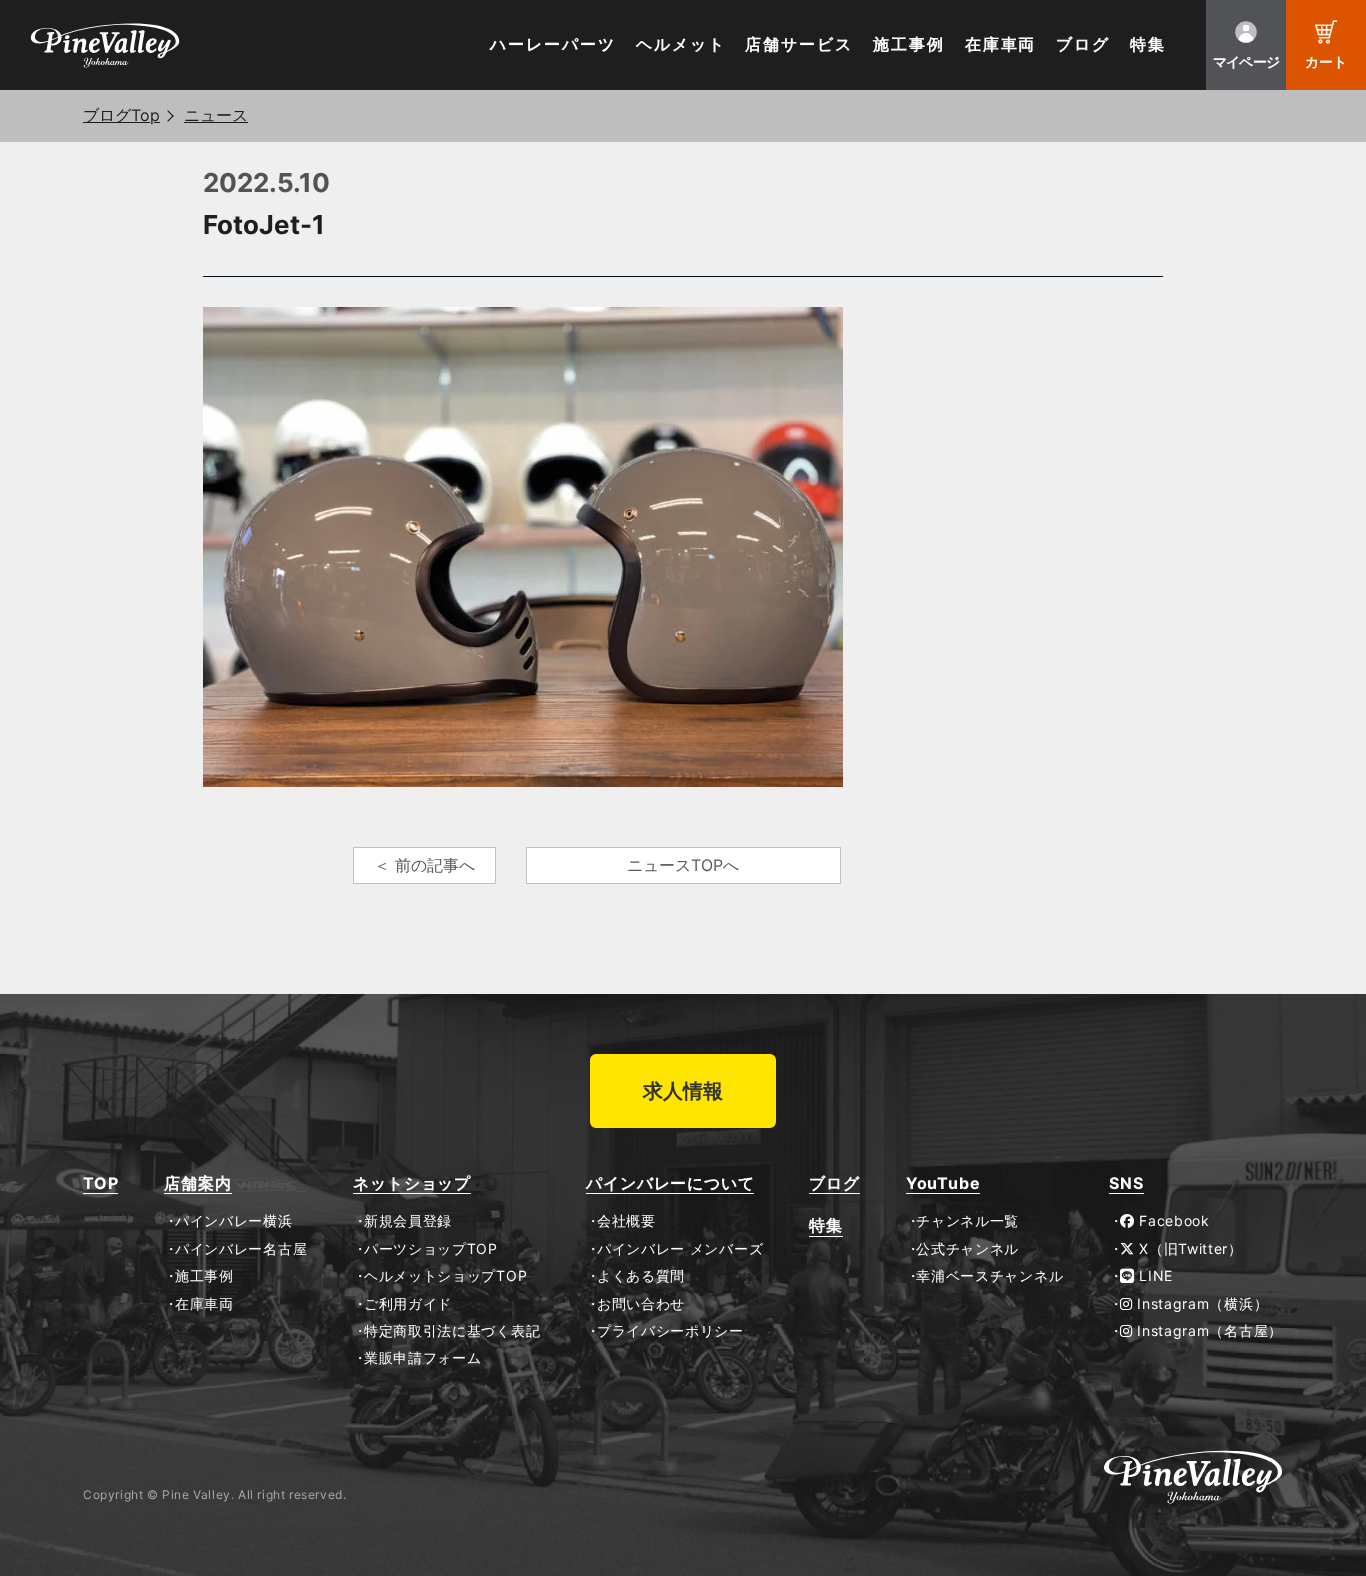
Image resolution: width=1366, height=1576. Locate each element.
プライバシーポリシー (670, 1331)
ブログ (1083, 44)
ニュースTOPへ (683, 865)
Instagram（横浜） (1200, 1304)
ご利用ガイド (408, 1304)
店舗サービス (799, 44)
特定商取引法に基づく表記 (452, 1331)
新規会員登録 (408, 1221)
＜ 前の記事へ (424, 865)
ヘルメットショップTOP (445, 1276)
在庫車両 (1001, 44)
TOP (100, 1183)
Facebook (1172, 1221)
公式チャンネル (967, 1249)
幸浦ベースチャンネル (989, 1276)
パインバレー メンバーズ (680, 1249)
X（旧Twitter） (1189, 1249)
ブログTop (121, 115)
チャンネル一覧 (967, 1221)
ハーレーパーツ (552, 44)
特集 (1148, 44)
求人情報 (683, 1091)
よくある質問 (641, 1276)
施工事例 (909, 44)
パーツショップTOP (431, 1249)
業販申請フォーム (422, 1358)
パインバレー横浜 (233, 1221)
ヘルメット (681, 44)
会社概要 (626, 1221)
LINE (1154, 1276)
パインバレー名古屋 (241, 1249)
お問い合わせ (641, 1304)
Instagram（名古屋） (1208, 1331)
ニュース (216, 115)
